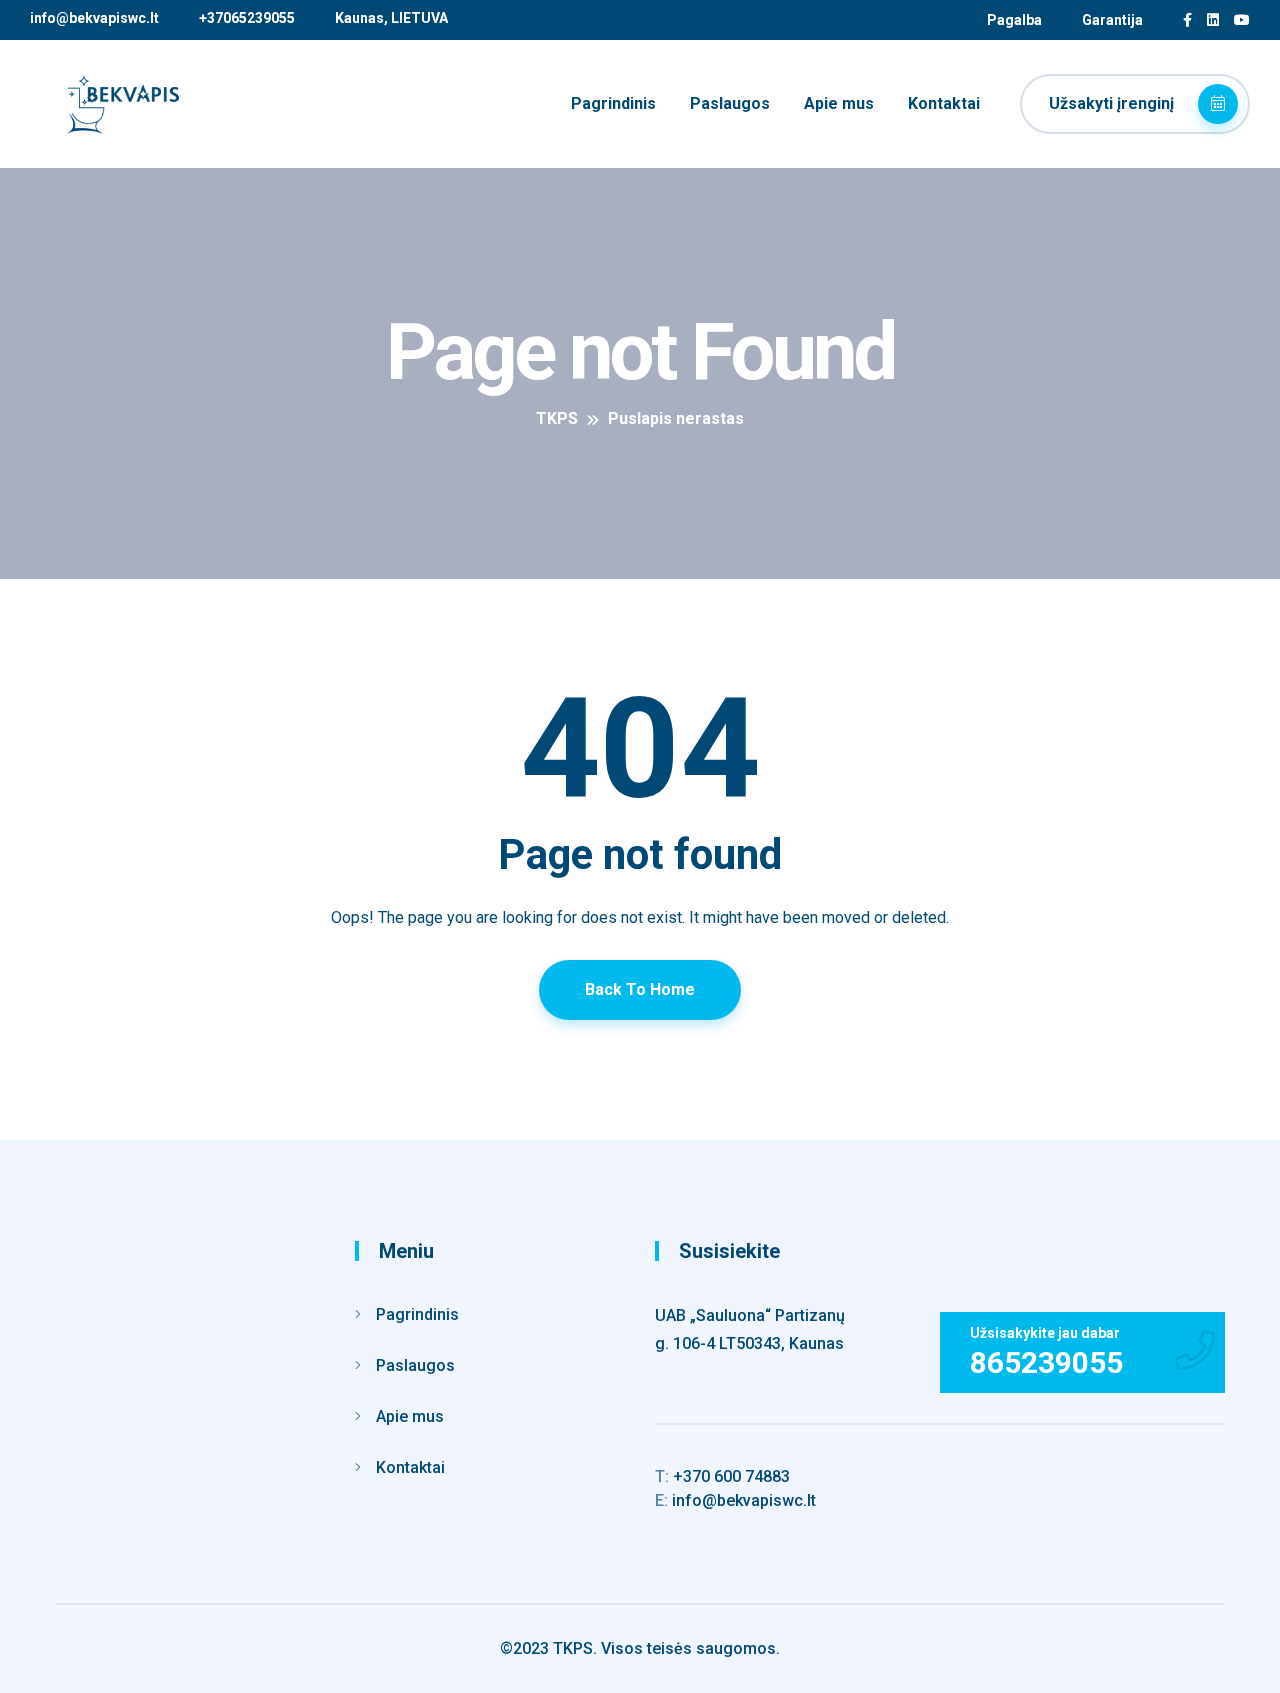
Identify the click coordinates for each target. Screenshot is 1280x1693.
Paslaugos (730, 103)
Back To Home (640, 989)
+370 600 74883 (722, 1476)
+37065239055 (247, 18)
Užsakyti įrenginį (1113, 103)
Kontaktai (944, 103)
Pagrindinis (613, 103)
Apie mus (839, 103)
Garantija (1112, 20)
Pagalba (1014, 20)
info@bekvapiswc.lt (94, 18)
